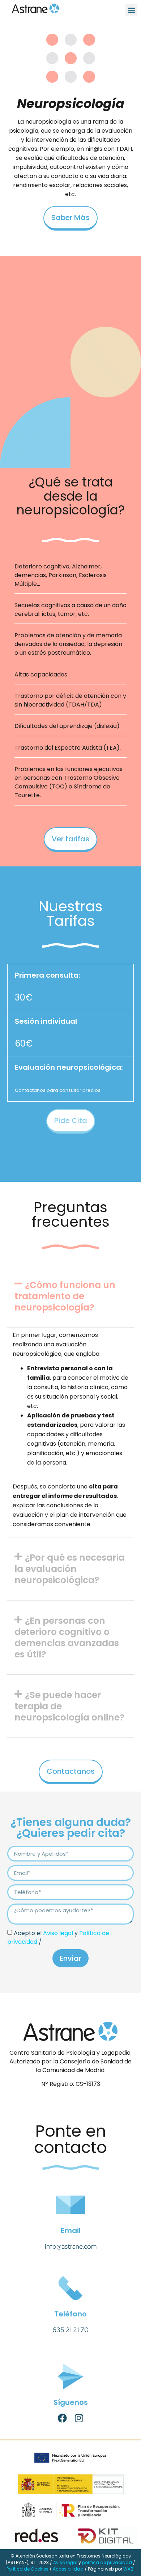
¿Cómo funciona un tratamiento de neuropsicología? (65, 1296)
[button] (131, 10)
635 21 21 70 (70, 2330)
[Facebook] (62, 2418)
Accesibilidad (68, 2569)
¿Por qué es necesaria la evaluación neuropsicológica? (70, 1569)
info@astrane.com (71, 2246)
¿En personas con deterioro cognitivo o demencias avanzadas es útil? (67, 1637)
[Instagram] (79, 2418)
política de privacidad (107, 2562)
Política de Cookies (27, 2569)
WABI (129, 2569)
